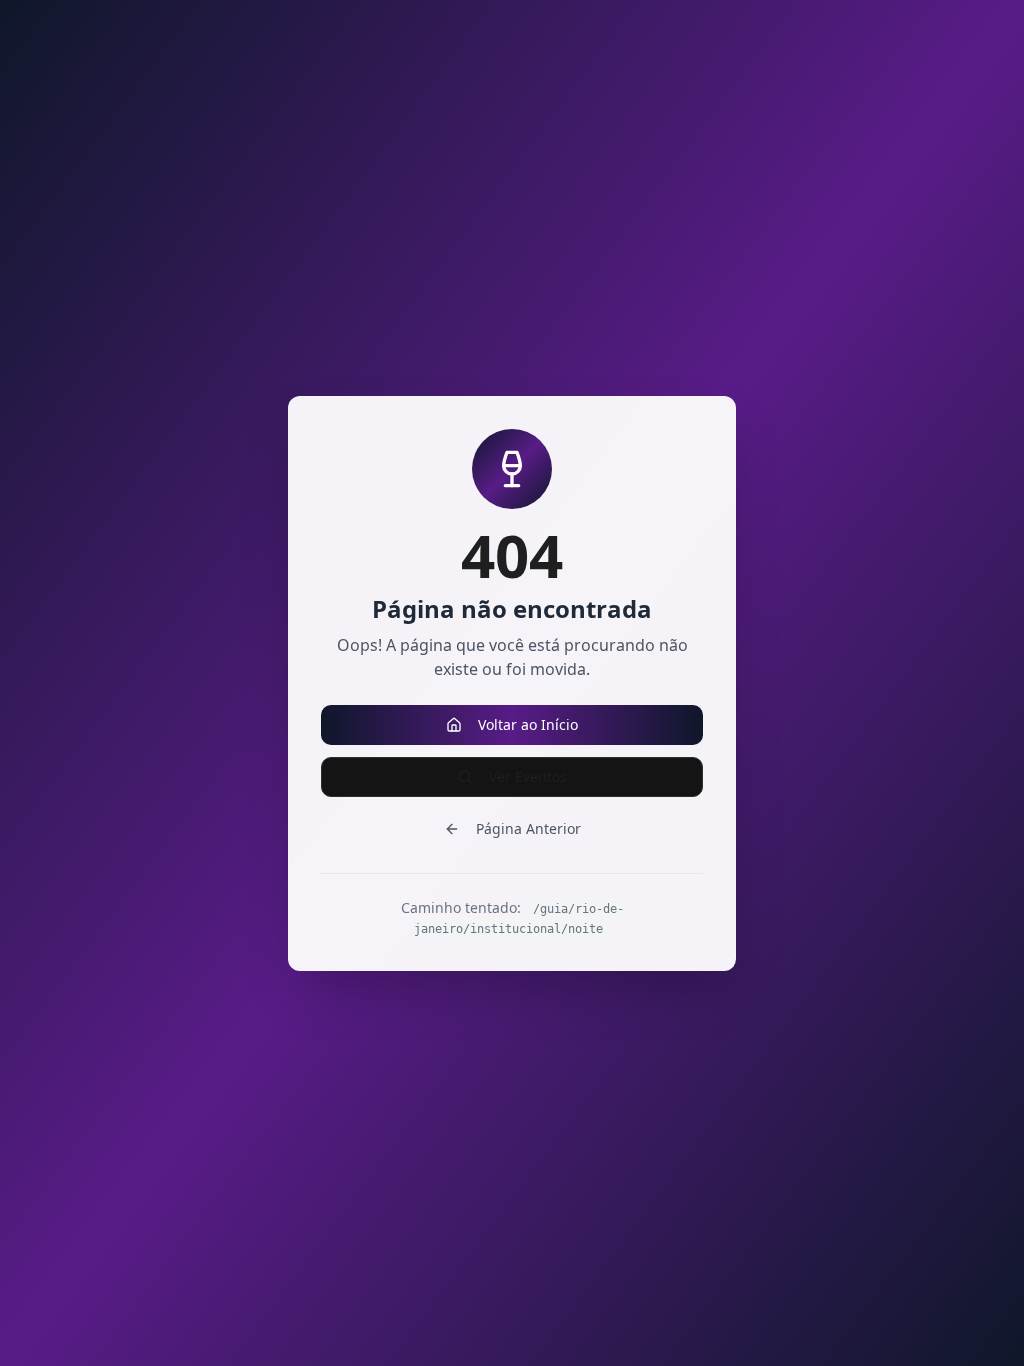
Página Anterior (528, 828)
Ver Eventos (528, 776)
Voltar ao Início (528, 724)
